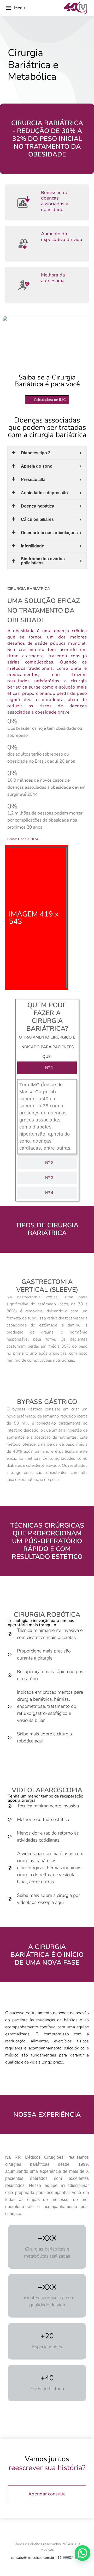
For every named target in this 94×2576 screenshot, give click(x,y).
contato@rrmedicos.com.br (33, 2558)
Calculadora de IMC (50, 400)
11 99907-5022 (70, 2558)
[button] (83, 2553)
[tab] (47, 1068)
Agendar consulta (47, 2494)
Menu (19, 8)
